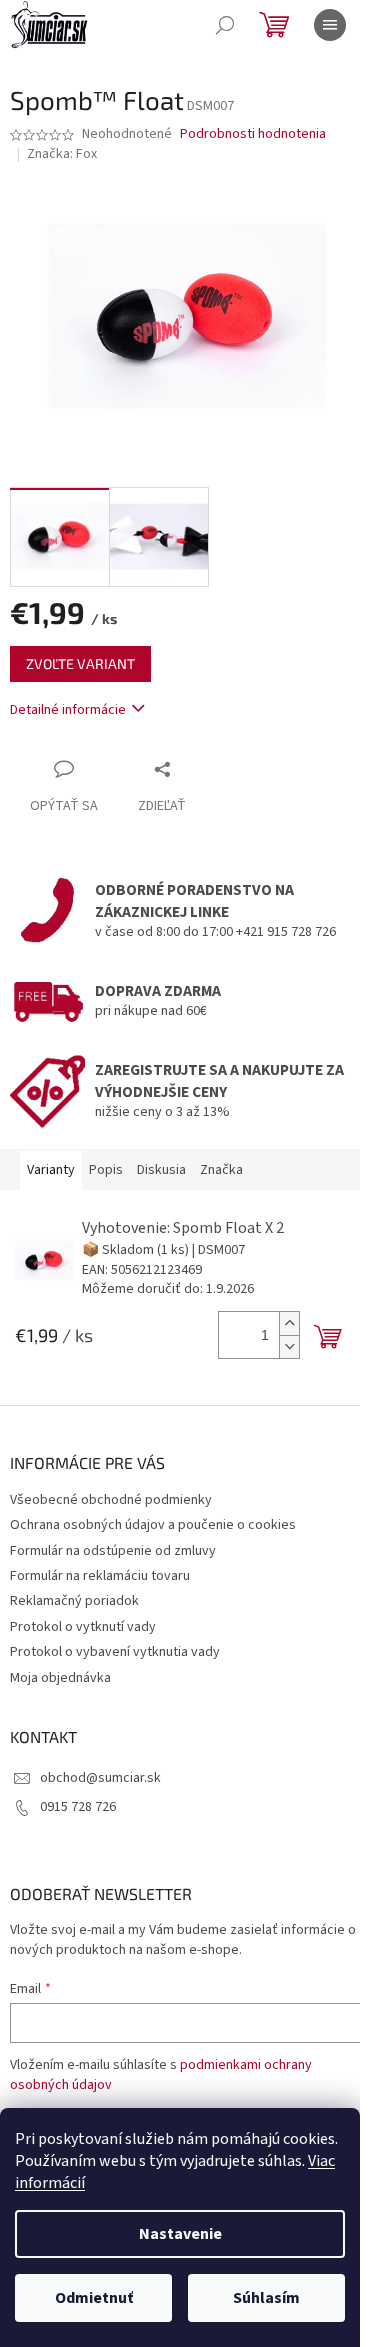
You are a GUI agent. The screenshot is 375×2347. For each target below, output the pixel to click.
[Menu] (330, 25)
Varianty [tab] (51, 1170)
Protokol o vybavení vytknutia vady (115, 1652)
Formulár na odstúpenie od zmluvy (113, 1551)
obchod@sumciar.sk (100, 1778)
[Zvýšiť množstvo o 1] (289, 1323)
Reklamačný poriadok (74, 1601)
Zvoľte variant (80, 663)
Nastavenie (180, 2234)
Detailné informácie (68, 710)
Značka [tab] (221, 1170)
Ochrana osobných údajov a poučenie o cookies (153, 1525)
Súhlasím (266, 2298)
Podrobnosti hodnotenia (253, 134)
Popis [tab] (106, 1170)
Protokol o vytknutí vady (83, 1627)
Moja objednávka (60, 1678)
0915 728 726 (78, 1807)
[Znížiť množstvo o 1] (289, 1346)
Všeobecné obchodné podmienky (111, 1500)
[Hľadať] (225, 25)
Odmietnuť (94, 2298)
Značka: (62, 154)
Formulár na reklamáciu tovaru (100, 1576)
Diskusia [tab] (161, 1170)
